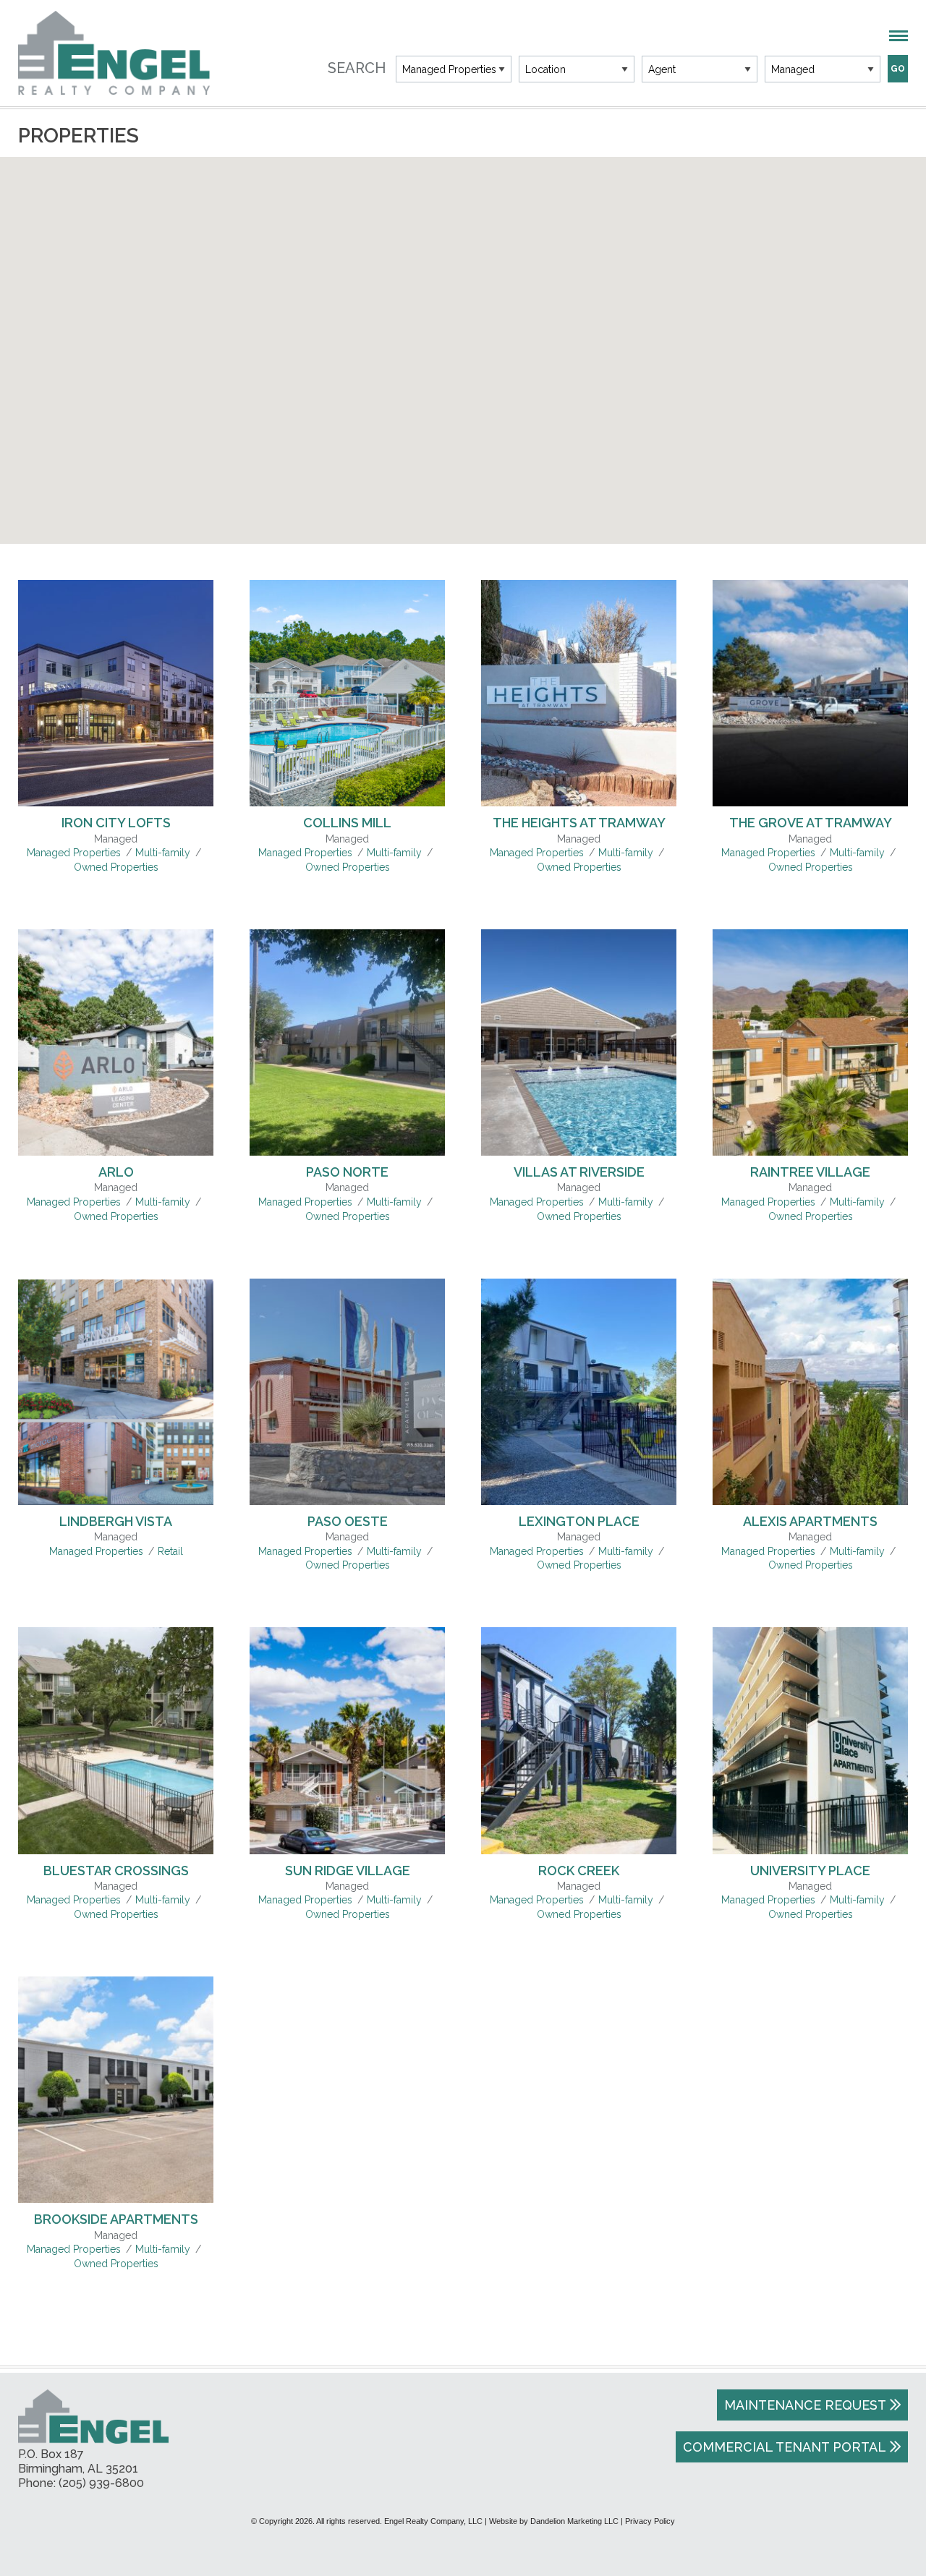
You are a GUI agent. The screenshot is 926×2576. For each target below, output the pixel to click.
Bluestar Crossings (116, 1871)
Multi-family (163, 853)
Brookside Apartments (116, 2219)
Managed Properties (74, 853)
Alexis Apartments (810, 1521)
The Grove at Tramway (811, 823)
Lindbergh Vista (116, 1521)
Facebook (864, 2487)
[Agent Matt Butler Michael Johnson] (700, 69)
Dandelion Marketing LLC (574, 2521)
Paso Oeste (348, 1521)
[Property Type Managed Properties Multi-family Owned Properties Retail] (454, 69)
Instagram (895, 2487)
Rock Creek (579, 1871)
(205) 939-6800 (101, 2483)
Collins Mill (347, 823)
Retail (170, 1551)
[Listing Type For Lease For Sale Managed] (823, 69)
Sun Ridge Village (348, 1871)
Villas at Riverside (579, 1172)
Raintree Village (810, 1172)
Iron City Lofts (116, 823)
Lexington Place (579, 1521)
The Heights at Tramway (579, 823)
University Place (810, 1871)
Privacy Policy (650, 2521)
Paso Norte (347, 1172)
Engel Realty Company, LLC (114, 53)
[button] (602, 421)
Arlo (116, 1172)
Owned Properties (116, 867)
